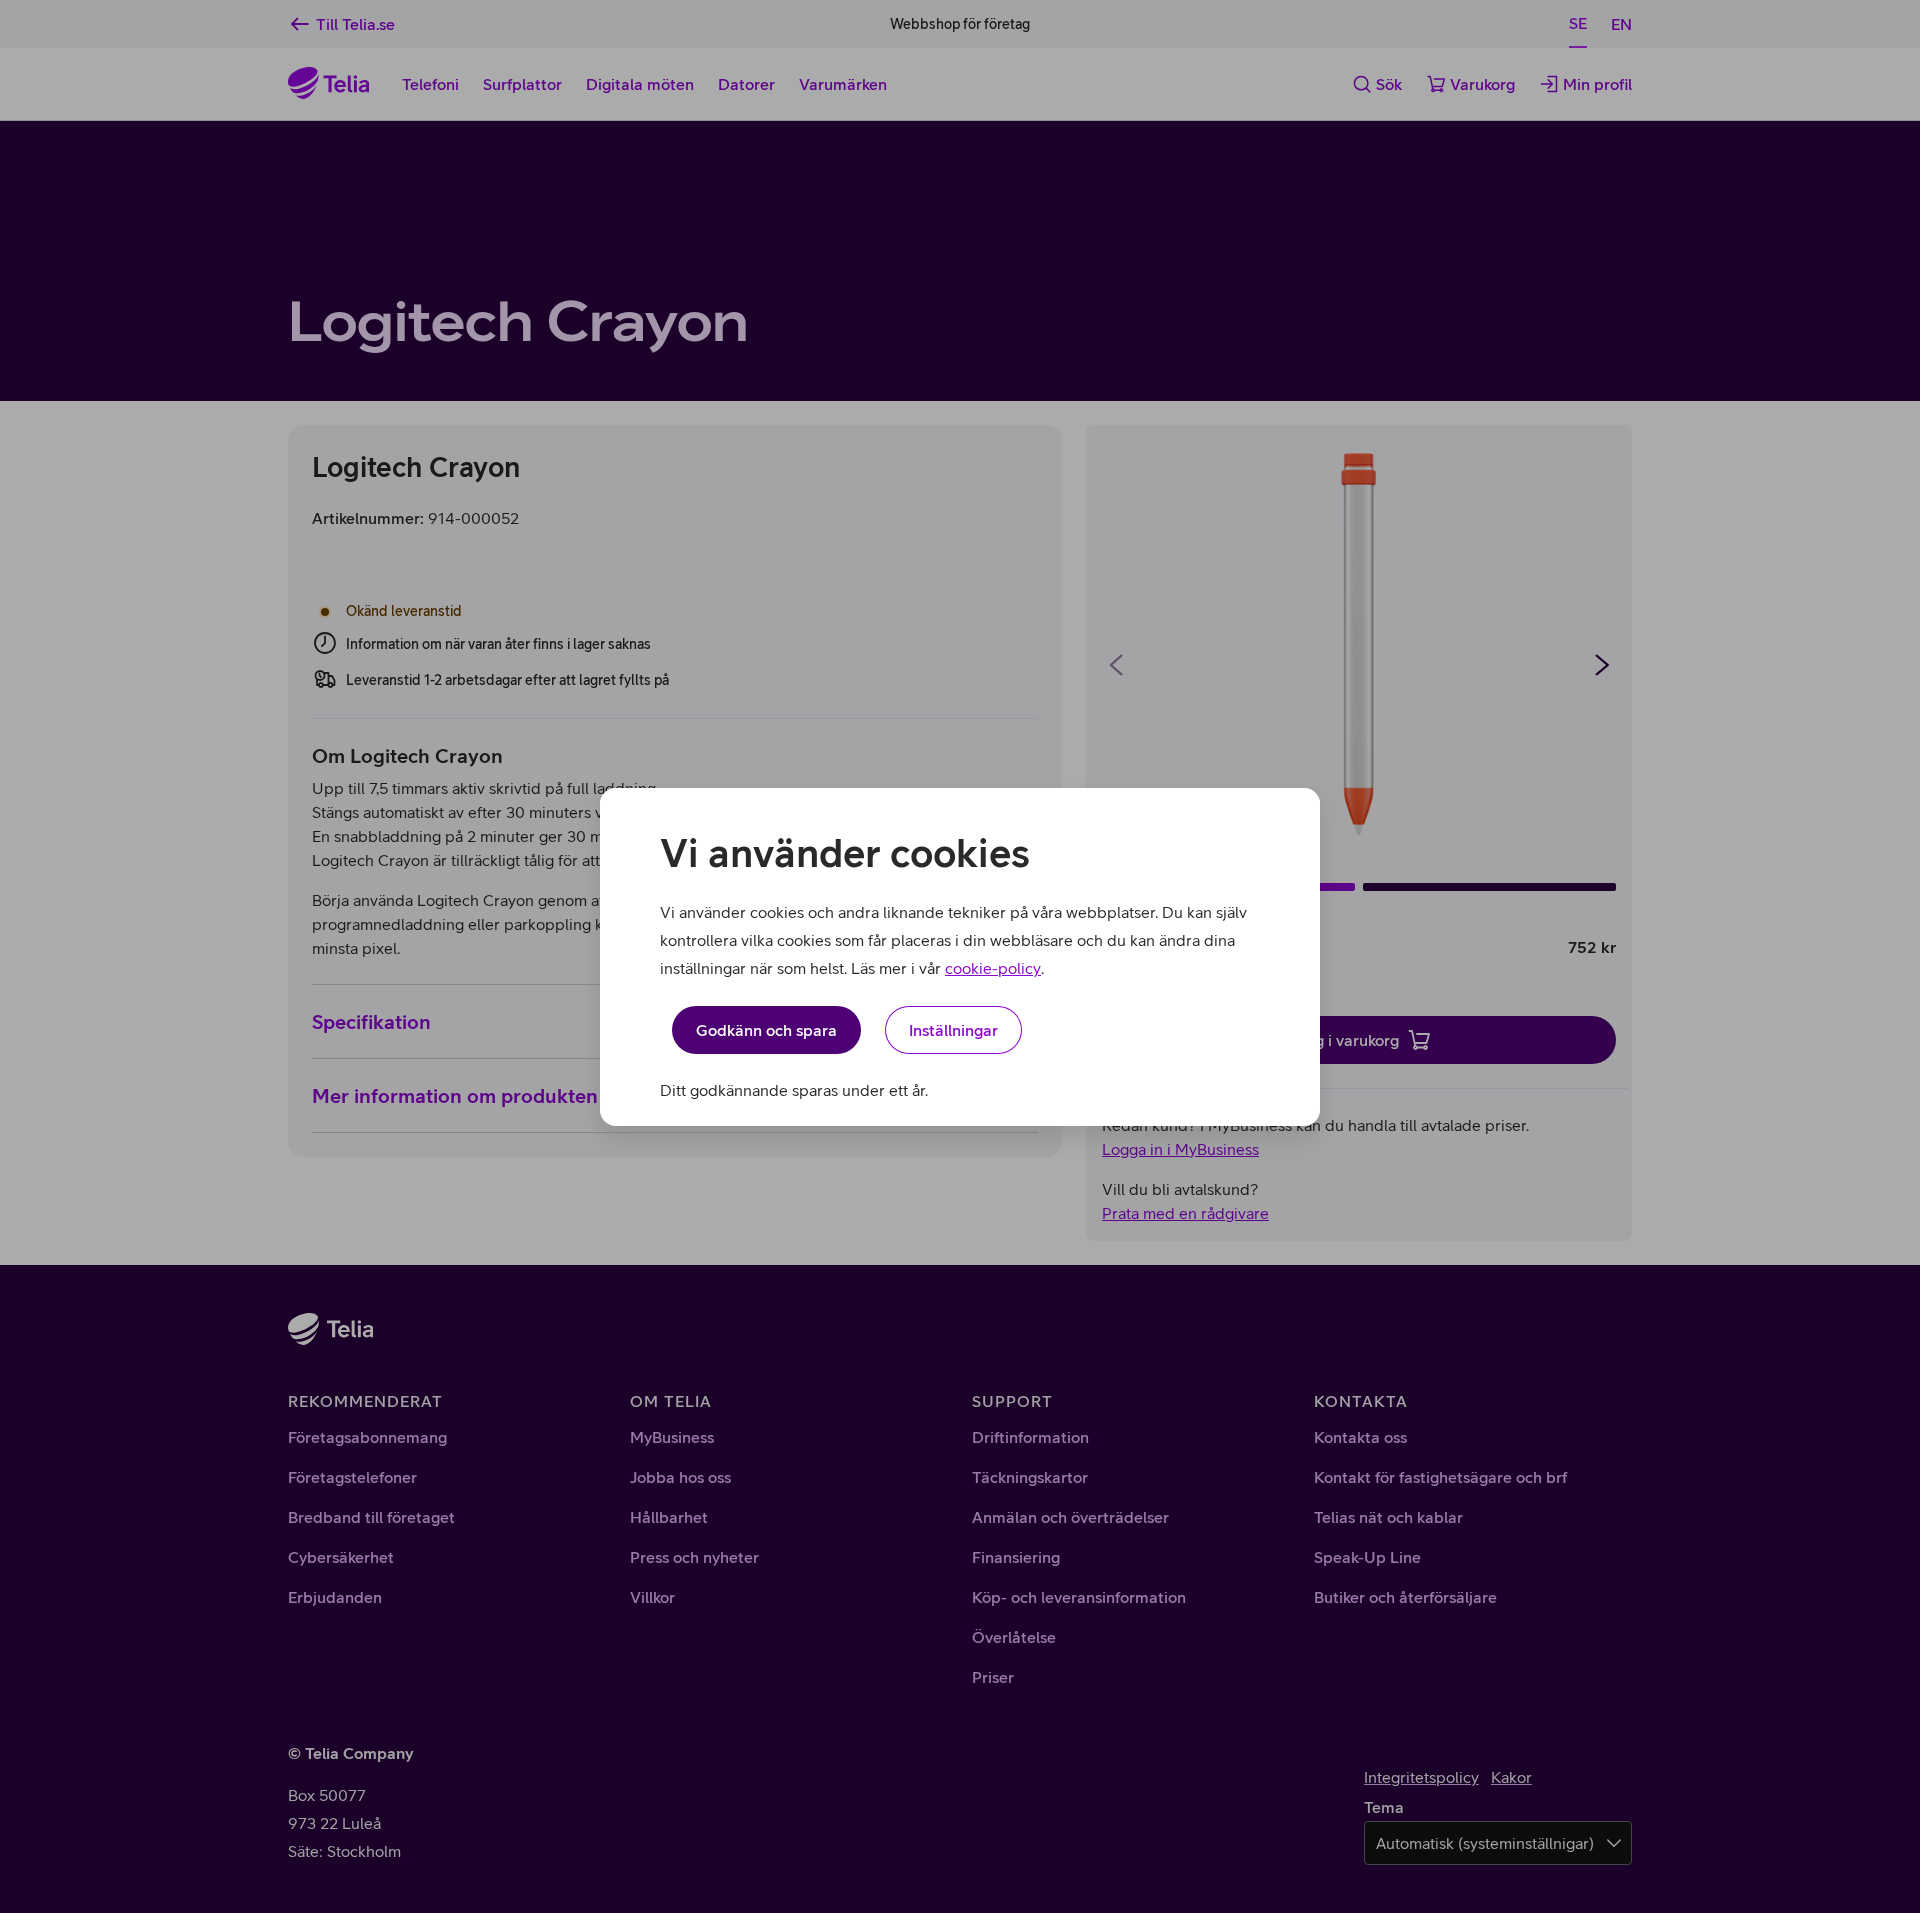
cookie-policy (993, 968)
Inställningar (953, 1030)
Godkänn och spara (766, 1030)
